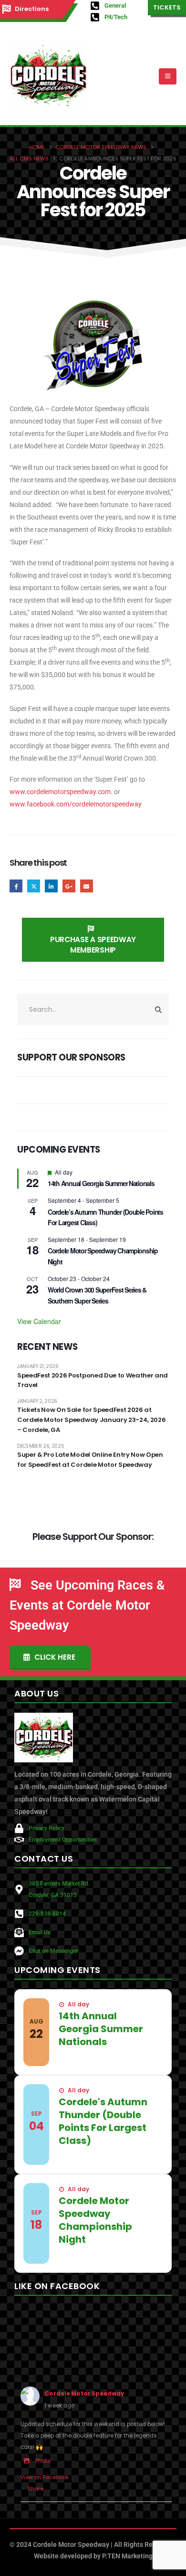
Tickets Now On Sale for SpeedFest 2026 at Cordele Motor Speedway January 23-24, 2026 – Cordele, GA (91, 1420)
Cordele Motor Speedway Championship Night (95, 2220)
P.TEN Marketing (127, 2556)
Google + (69, 886)
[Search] (159, 1009)
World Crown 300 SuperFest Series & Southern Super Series (97, 1295)
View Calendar (39, 1321)
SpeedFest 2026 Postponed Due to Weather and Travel (93, 1380)
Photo (43, 2461)
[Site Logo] (48, 76)
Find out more (86, 2058)
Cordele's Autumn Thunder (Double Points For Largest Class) (103, 2121)
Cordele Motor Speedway (84, 2394)
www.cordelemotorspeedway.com (60, 792)
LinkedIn (51, 886)
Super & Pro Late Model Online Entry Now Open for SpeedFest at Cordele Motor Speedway (90, 1460)
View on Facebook (45, 2477)
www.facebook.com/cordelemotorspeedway (76, 804)
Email (87, 886)
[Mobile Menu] (168, 76)
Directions (32, 9)
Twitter (34, 886)
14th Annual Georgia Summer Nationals (101, 1183)
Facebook (16, 886)
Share (36, 2489)
